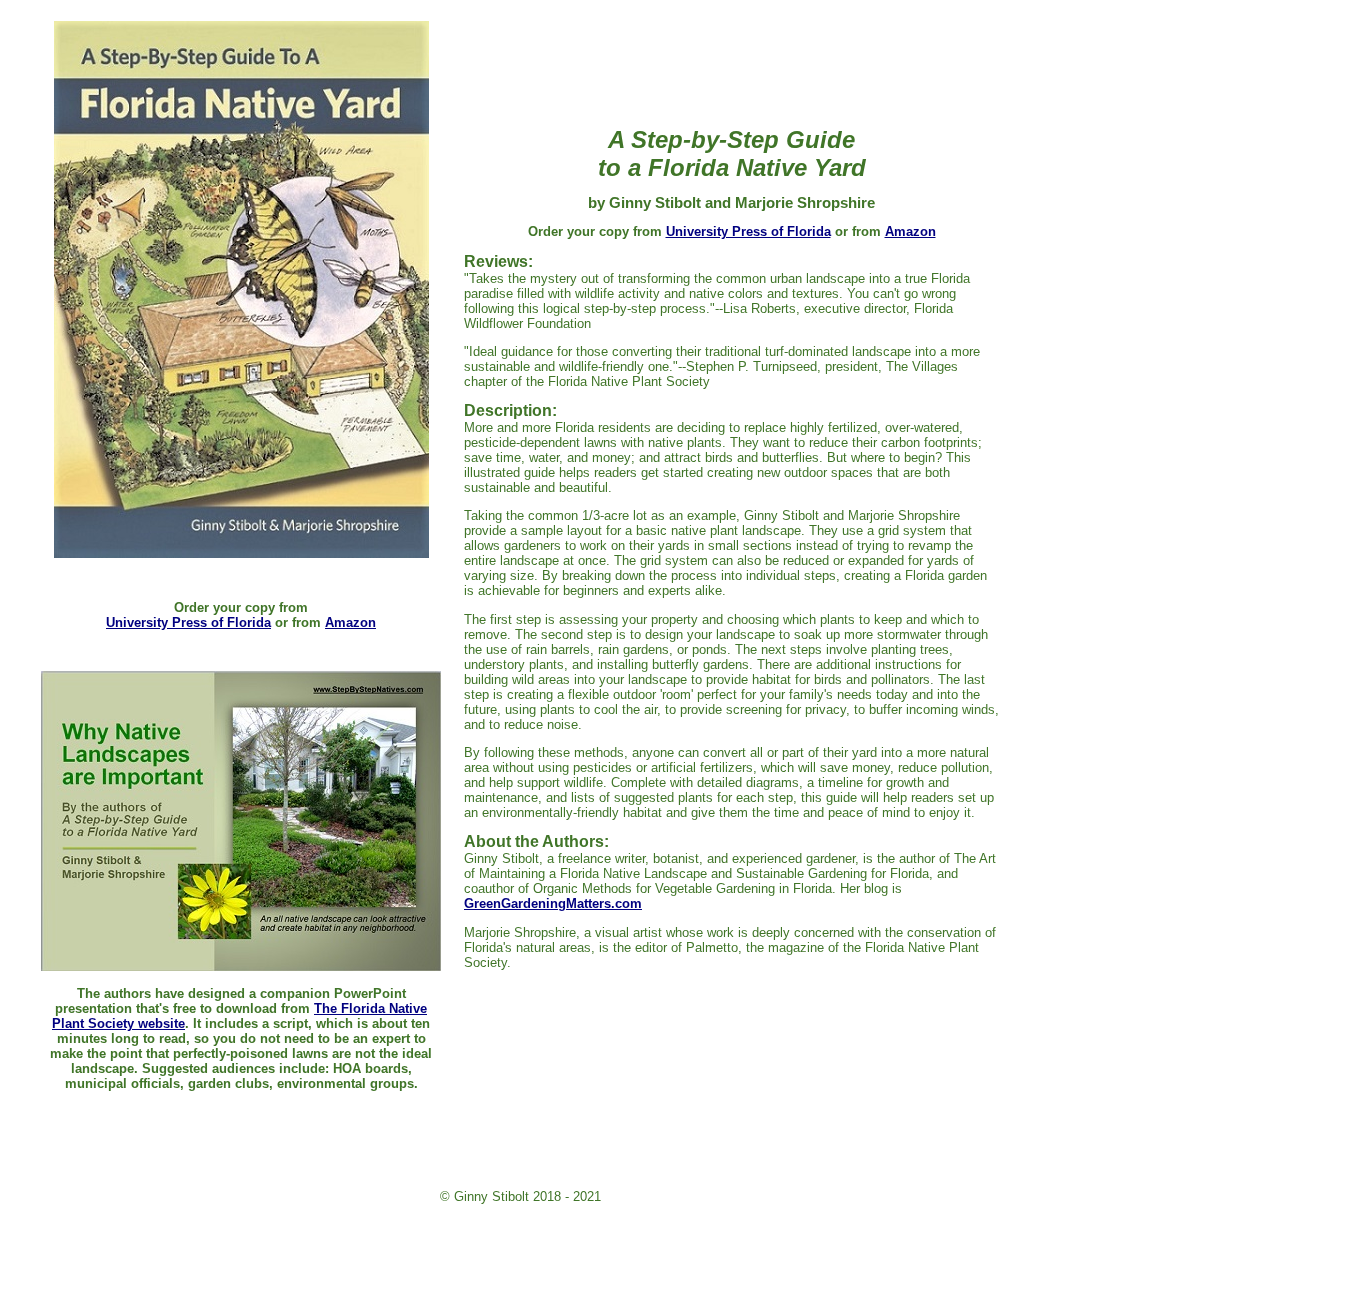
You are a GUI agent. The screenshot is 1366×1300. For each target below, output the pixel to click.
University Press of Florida (188, 622)
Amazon (350, 622)
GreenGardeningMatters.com (553, 903)
